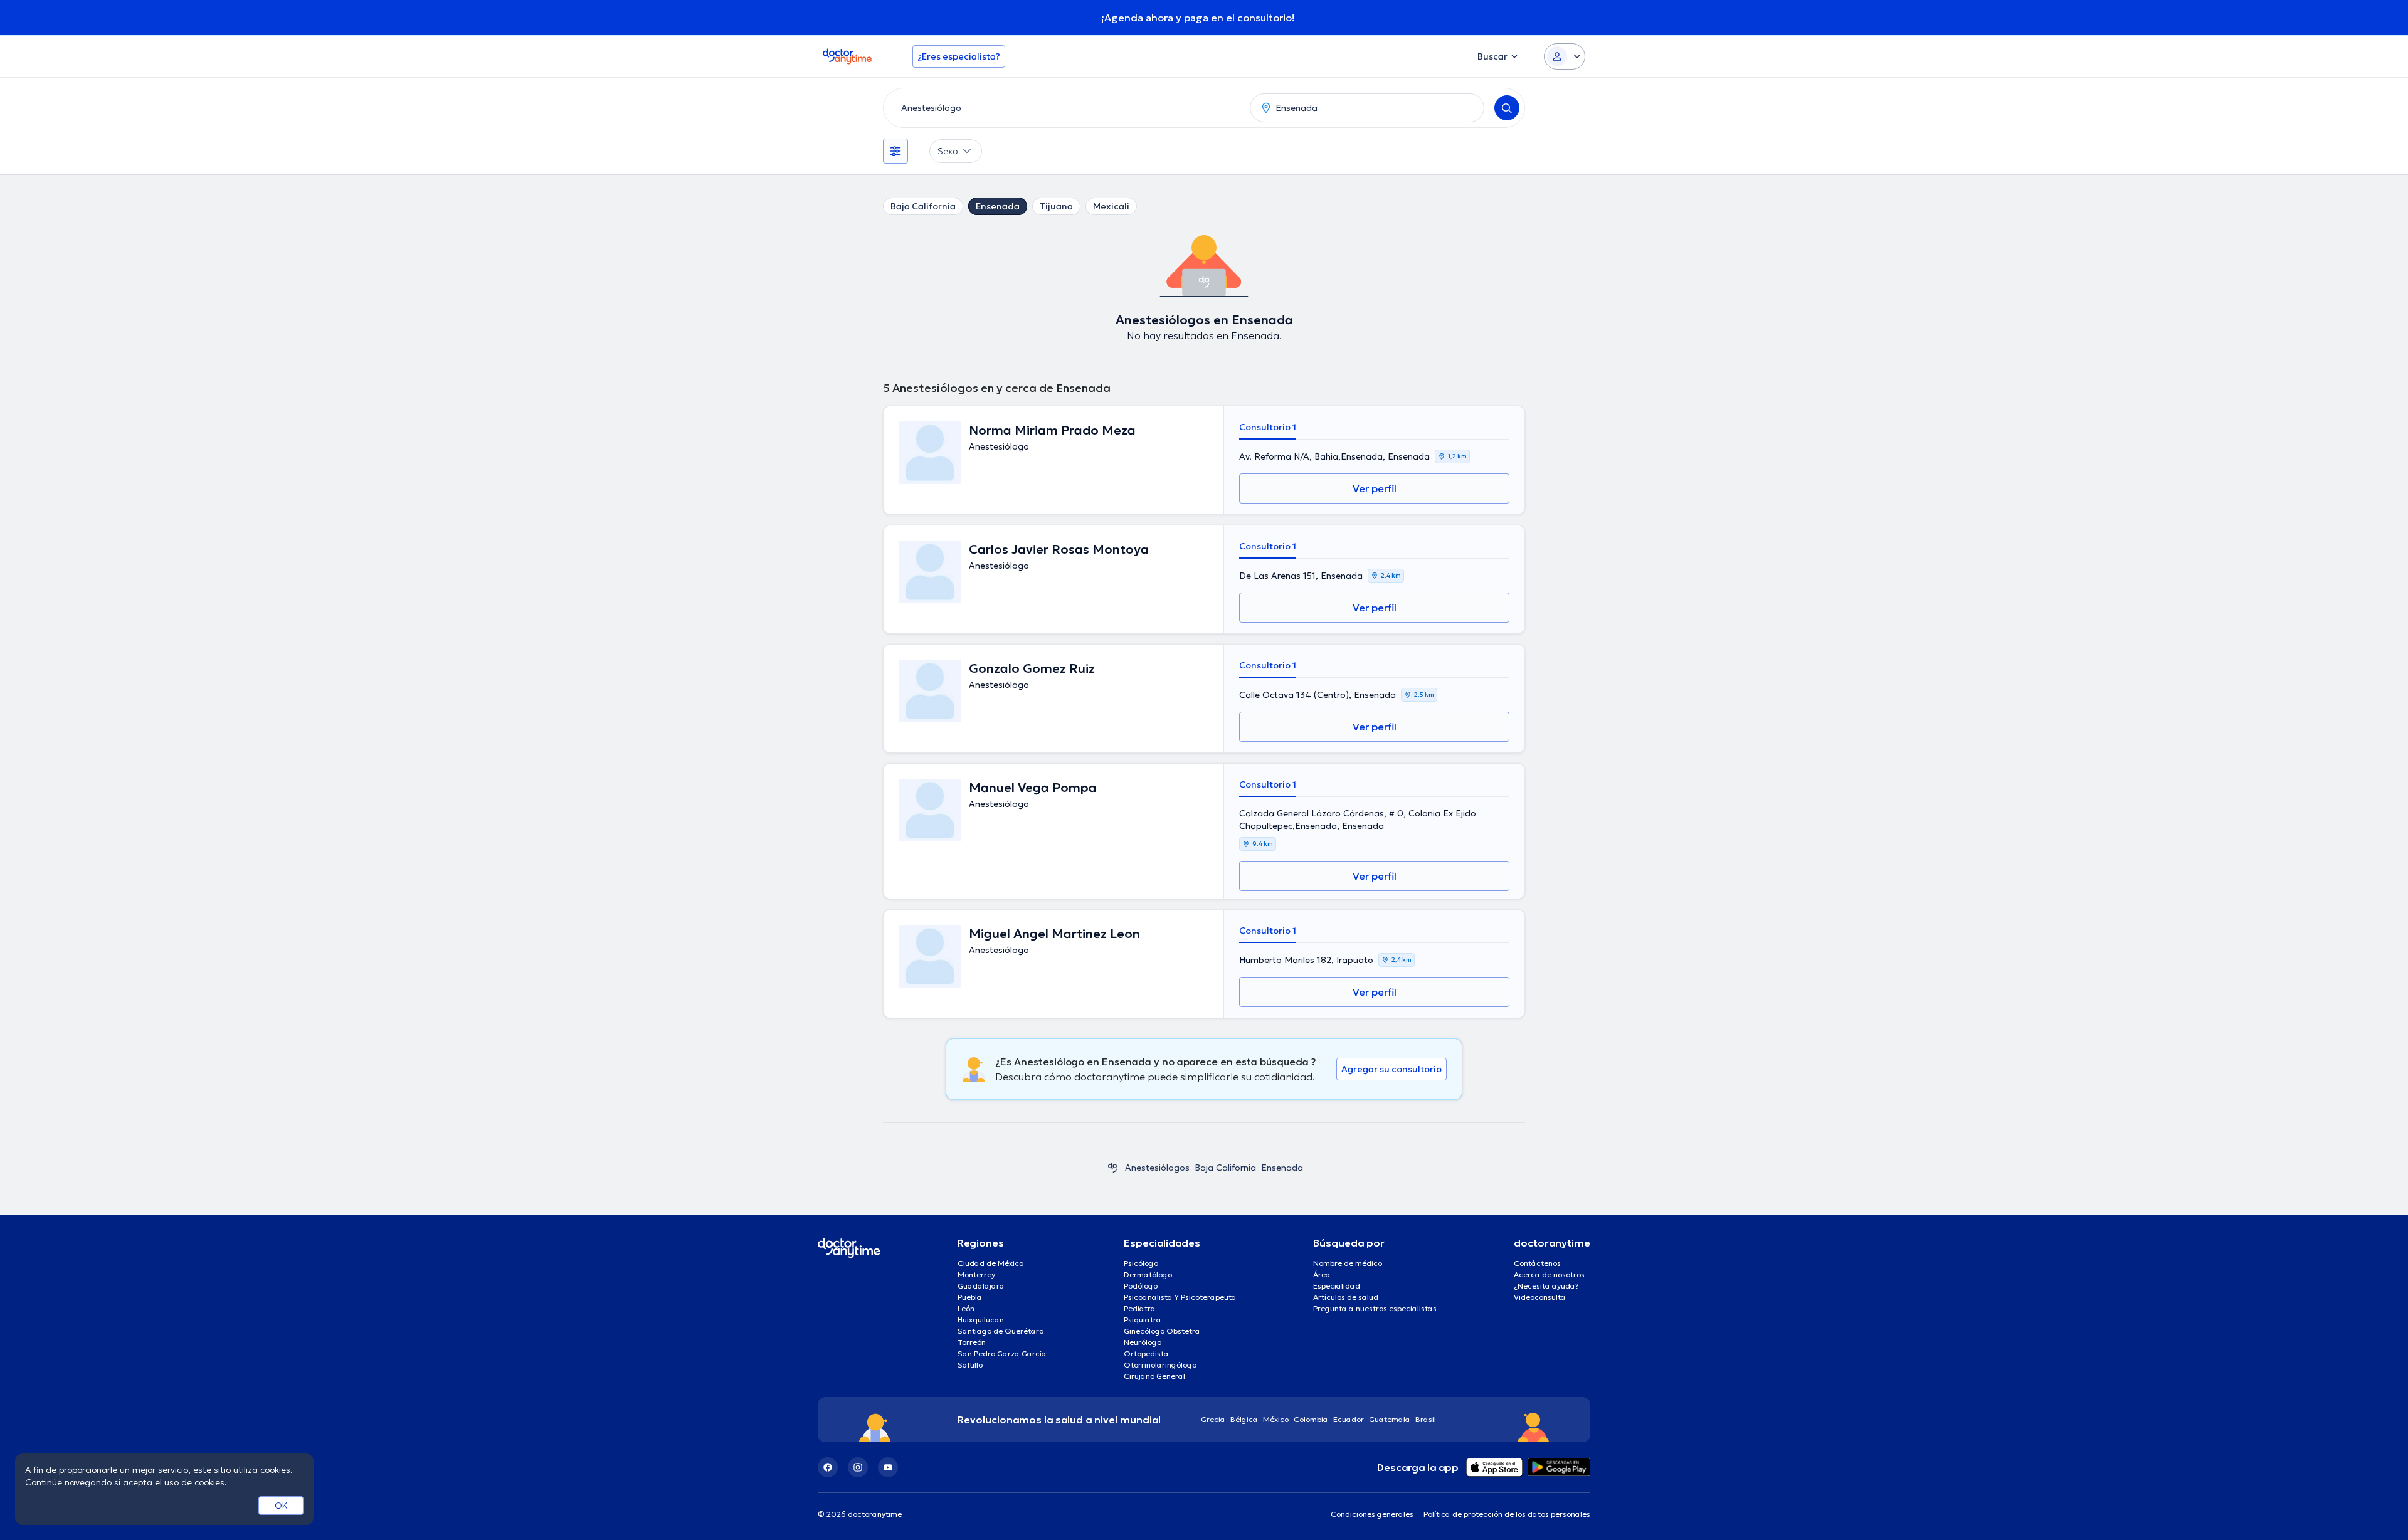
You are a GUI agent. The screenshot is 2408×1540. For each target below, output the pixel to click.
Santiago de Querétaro (1001, 1331)
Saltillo (970, 1365)
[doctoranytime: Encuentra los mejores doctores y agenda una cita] (1112, 1168)
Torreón (972, 1342)
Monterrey (976, 1274)
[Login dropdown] (1565, 56)
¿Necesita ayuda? (1546, 1286)
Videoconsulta (1540, 1297)
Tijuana (1056, 206)
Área (1322, 1274)
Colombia (1311, 1419)
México (1276, 1419)
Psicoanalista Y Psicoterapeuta (1180, 1297)
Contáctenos (1537, 1263)
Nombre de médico (1348, 1263)
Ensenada (998, 206)
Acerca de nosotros (1549, 1274)
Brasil (1426, 1419)
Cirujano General (1154, 1376)
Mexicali (1111, 206)
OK (281, 1506)
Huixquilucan (981, 1320)
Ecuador (1349, 1419)
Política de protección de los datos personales (1507, 1514)
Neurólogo (1143, 1342)
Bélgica (1244, 1419)
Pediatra (1140, 1308)
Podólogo (1141, 1286)
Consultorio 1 (1268, 427)
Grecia (1213, 1419)
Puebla (970, 1297)
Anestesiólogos (1157, 1168)
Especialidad (1337, 1286)
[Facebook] (828, 1467)
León (966, 1308)
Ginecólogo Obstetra (1162, 1331)
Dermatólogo (1148, 1274)
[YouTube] (888, 1467)
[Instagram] (858, 1467)
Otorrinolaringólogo (1160, 1365)
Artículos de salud (1346, 1297)
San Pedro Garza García (1002, 1353)
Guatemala (1390, 1419)
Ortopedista (1146, 1353)
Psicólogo (1141, 1263)
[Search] (1507, 108)
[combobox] (1064, 108)
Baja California (923, 206)
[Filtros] (895, 151)
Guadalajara (981, 1286)
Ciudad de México (990, 1263)
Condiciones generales (1372, 1514)
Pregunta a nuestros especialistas (1375, 1308)
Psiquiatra (1143, 1320)
